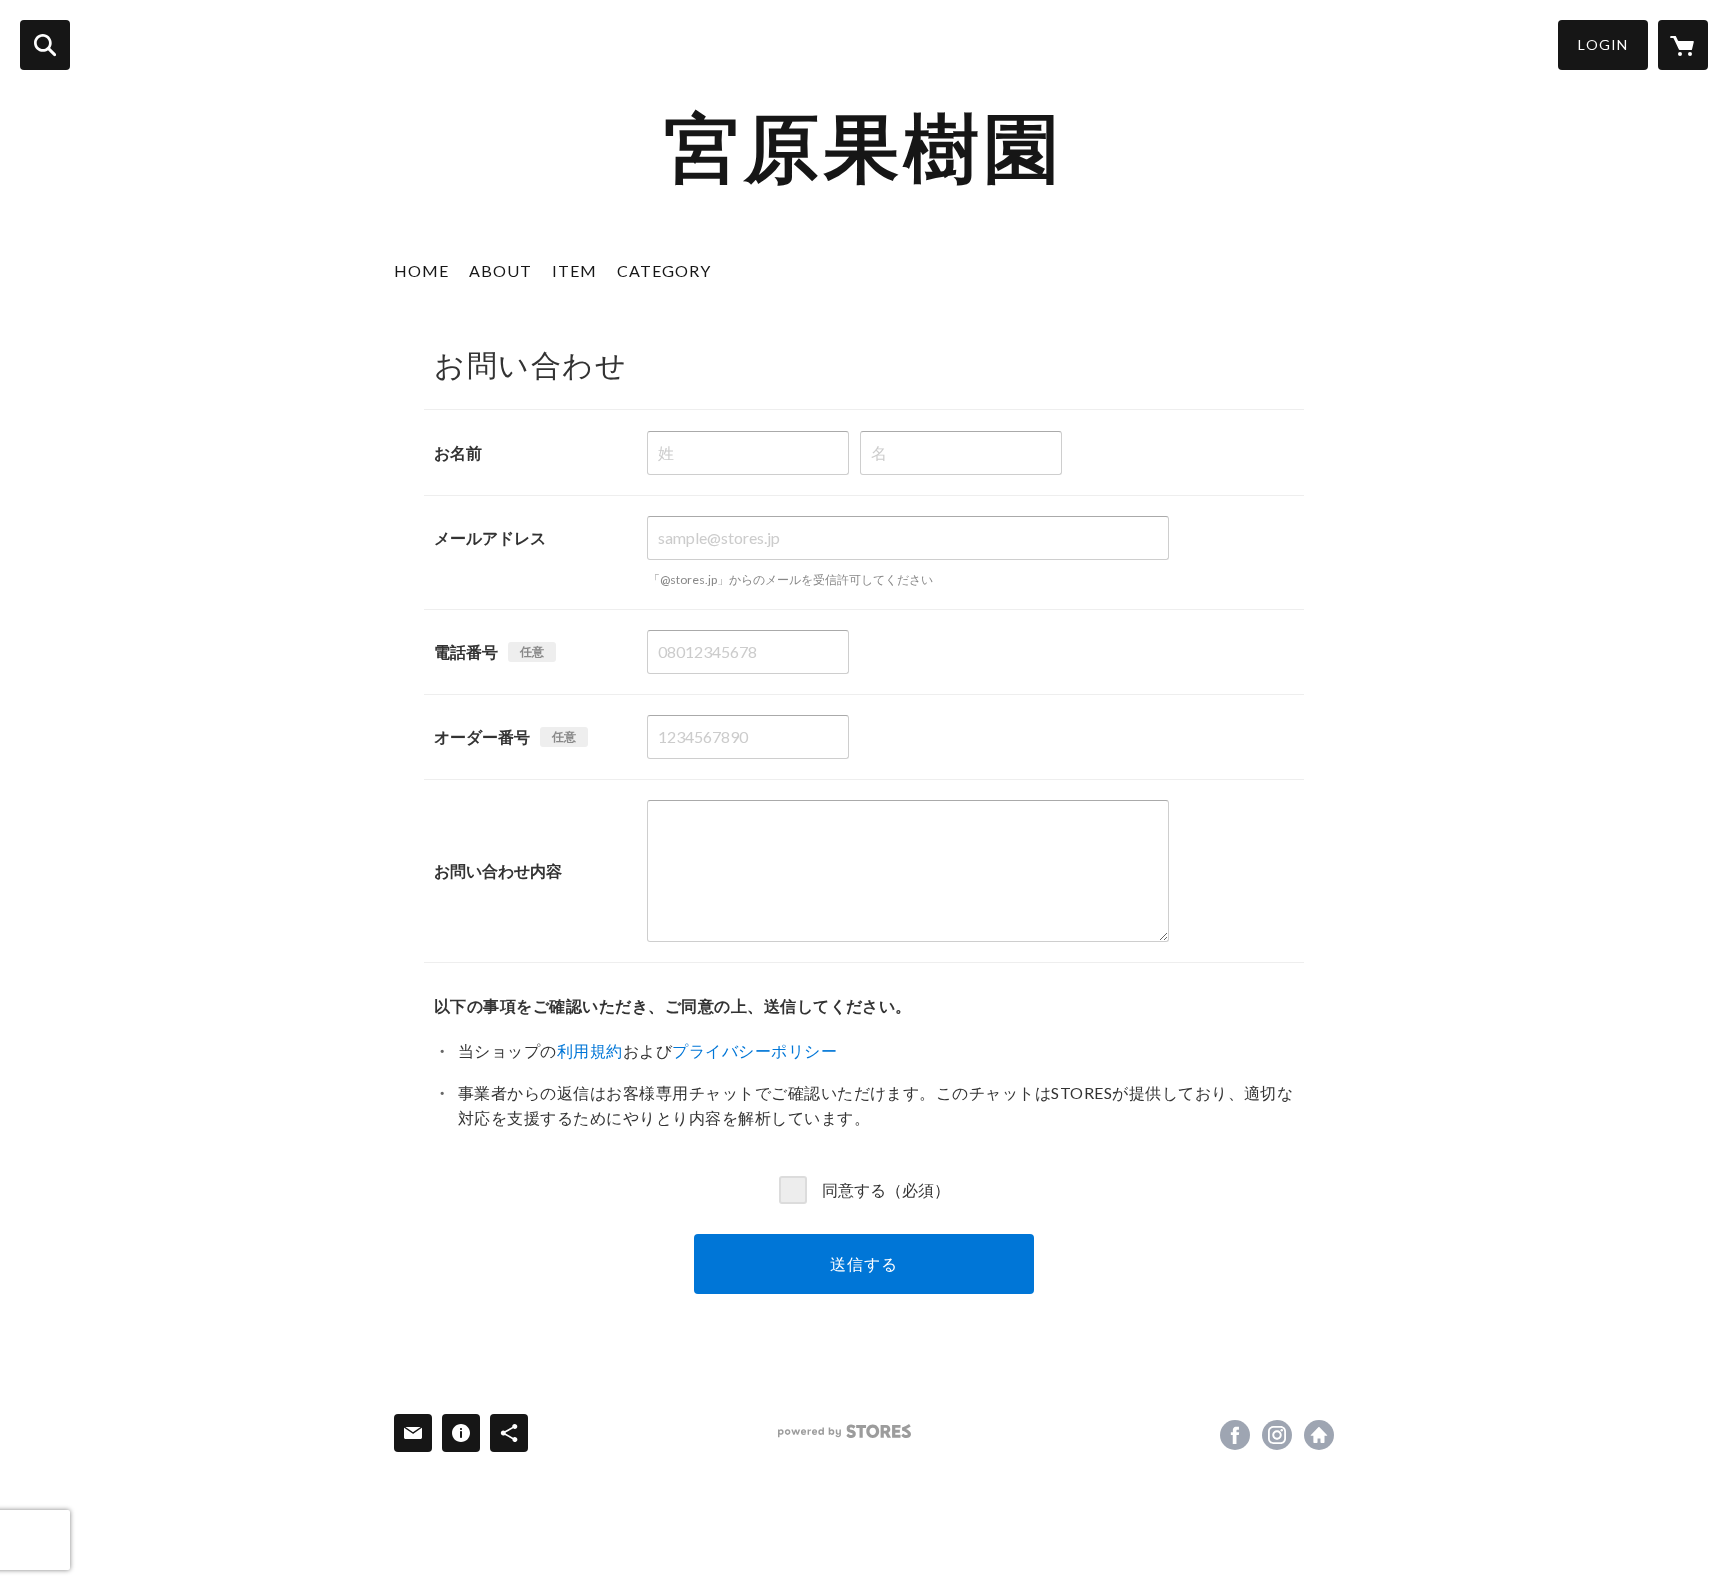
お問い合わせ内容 (498, 870)
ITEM (574, 270)
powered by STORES (844, 1431)
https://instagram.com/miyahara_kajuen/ (1277, 1435)
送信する (863, 1263)
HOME (421, 270)
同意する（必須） (886, 1189)
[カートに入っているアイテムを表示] (1683, 45)
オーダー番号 (482, 736)
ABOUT (500, 270)
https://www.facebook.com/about (1235, 1435)
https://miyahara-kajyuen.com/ (1319, 1435)
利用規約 (590, 1050)
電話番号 (466, 651)
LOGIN (1603, 44)
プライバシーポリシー (754, 1050)
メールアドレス (490, 537)
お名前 (458, 452)
